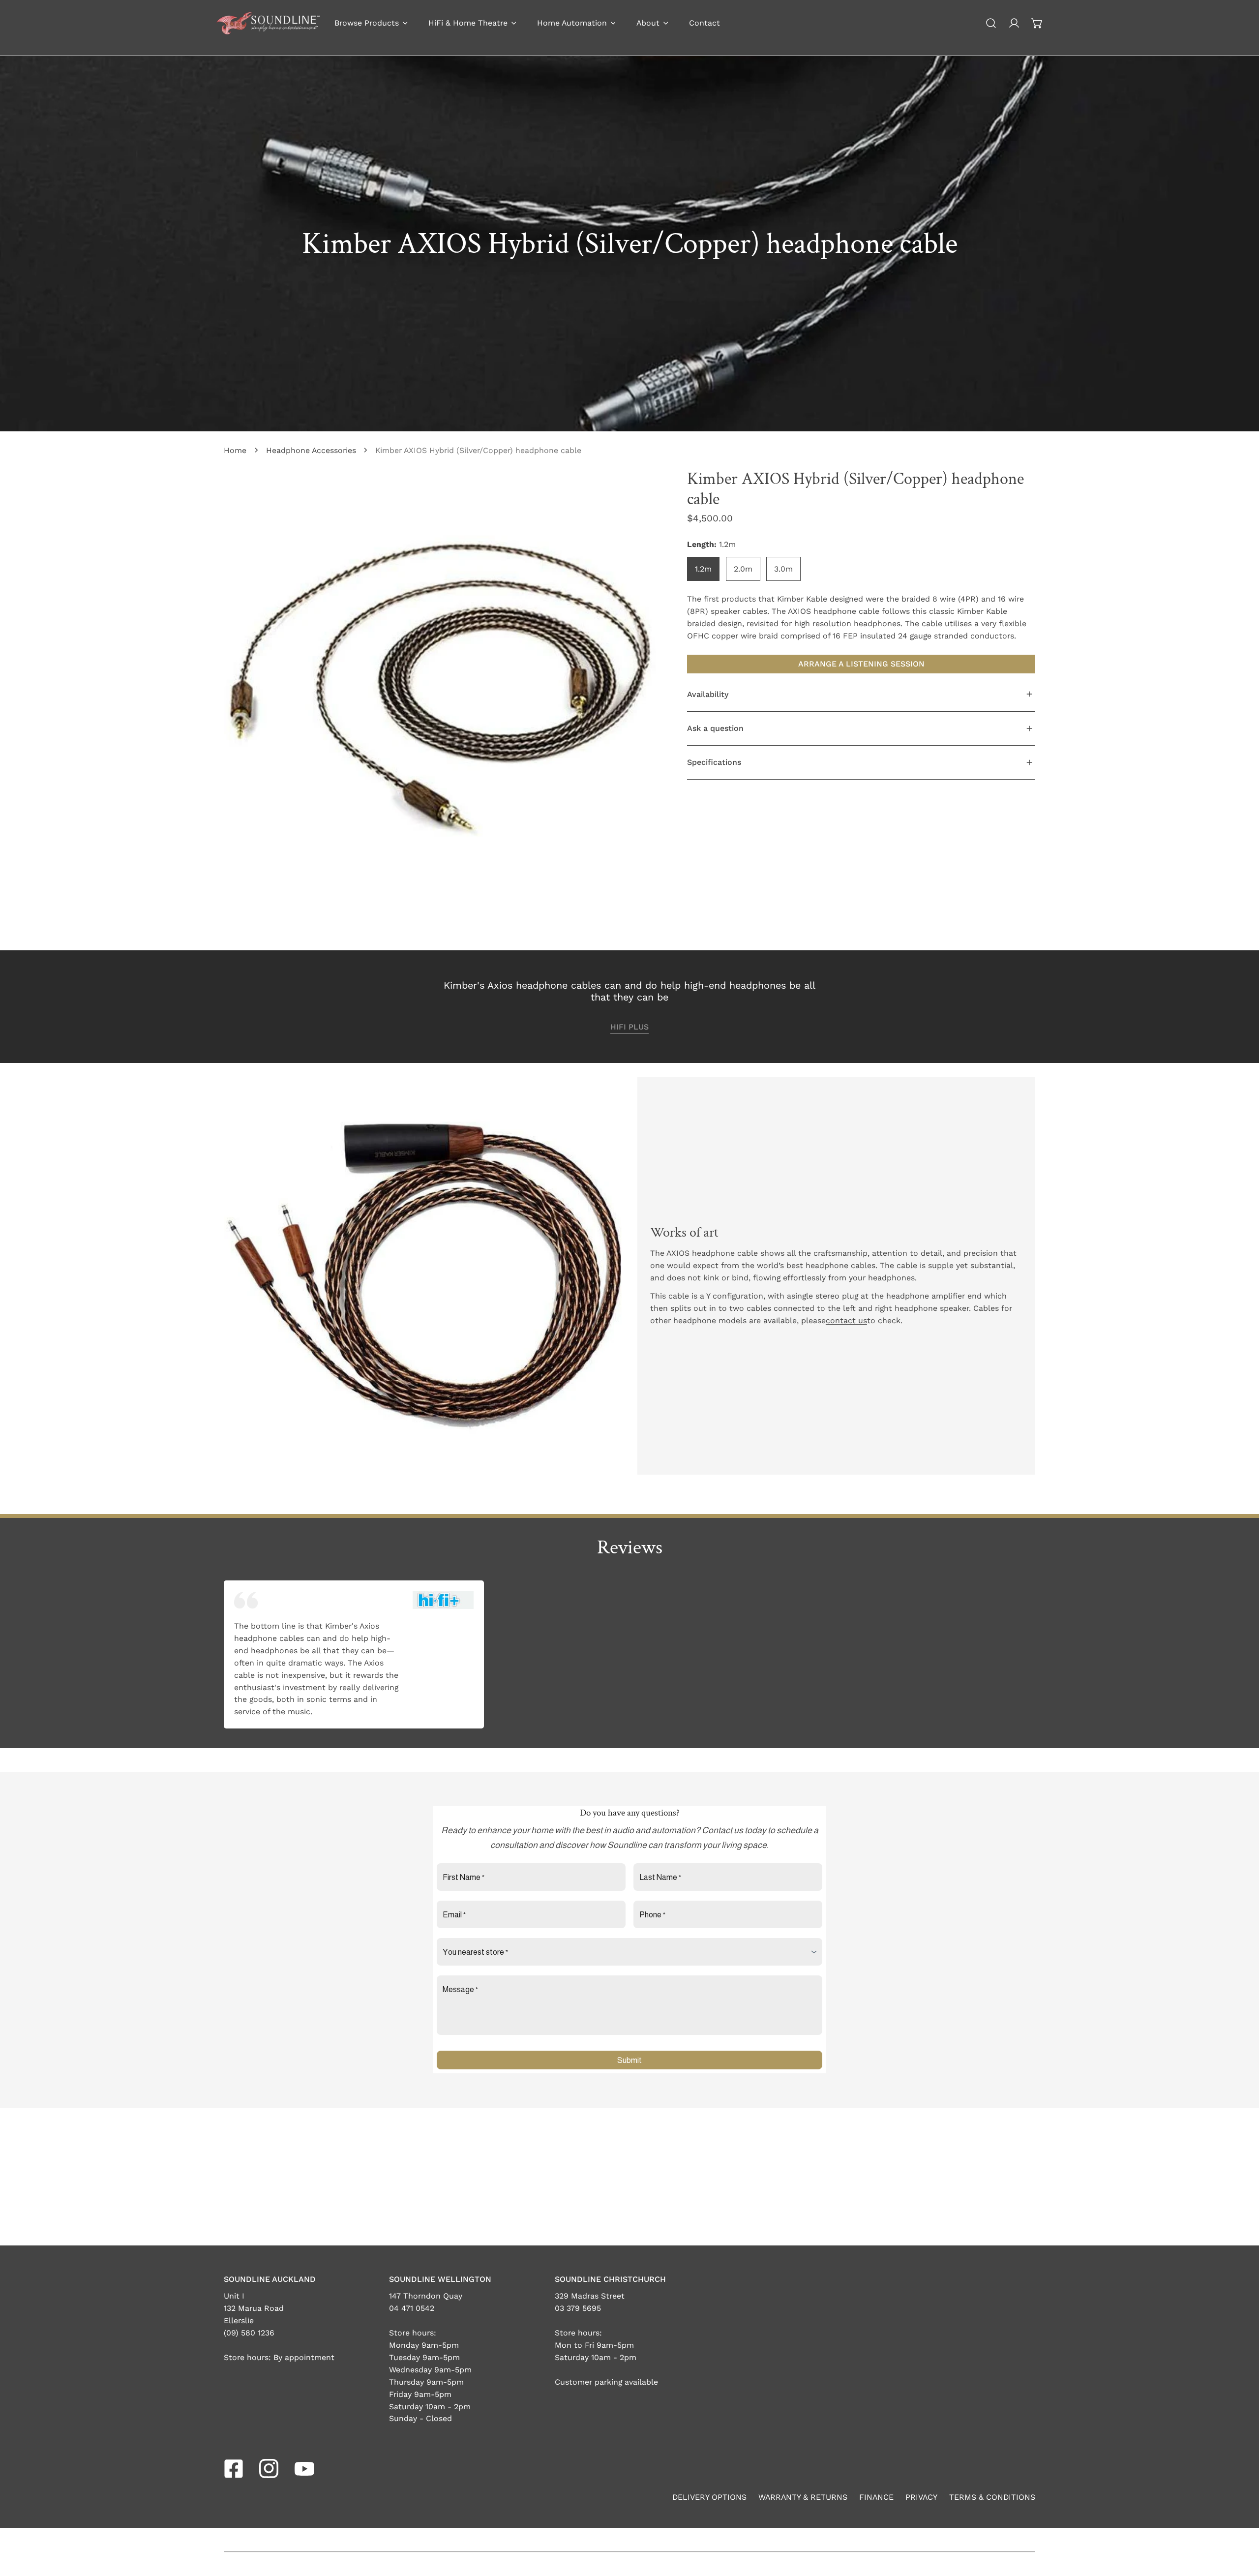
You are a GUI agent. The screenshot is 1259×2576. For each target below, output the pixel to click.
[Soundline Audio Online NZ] (268, 23)
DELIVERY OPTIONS (709, 2497)
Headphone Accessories (311, 450)
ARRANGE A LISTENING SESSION (861, 664)
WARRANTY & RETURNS (803, 2497)
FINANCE (876, 2497)
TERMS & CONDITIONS (992, 2497)
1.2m (703, 568)
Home (235, 450)
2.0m (743, 568)
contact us (846, 1320)
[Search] (991, 23)
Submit (629, 2060)
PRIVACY (921, 2497)
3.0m (783, 568)
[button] (1037, 23)
